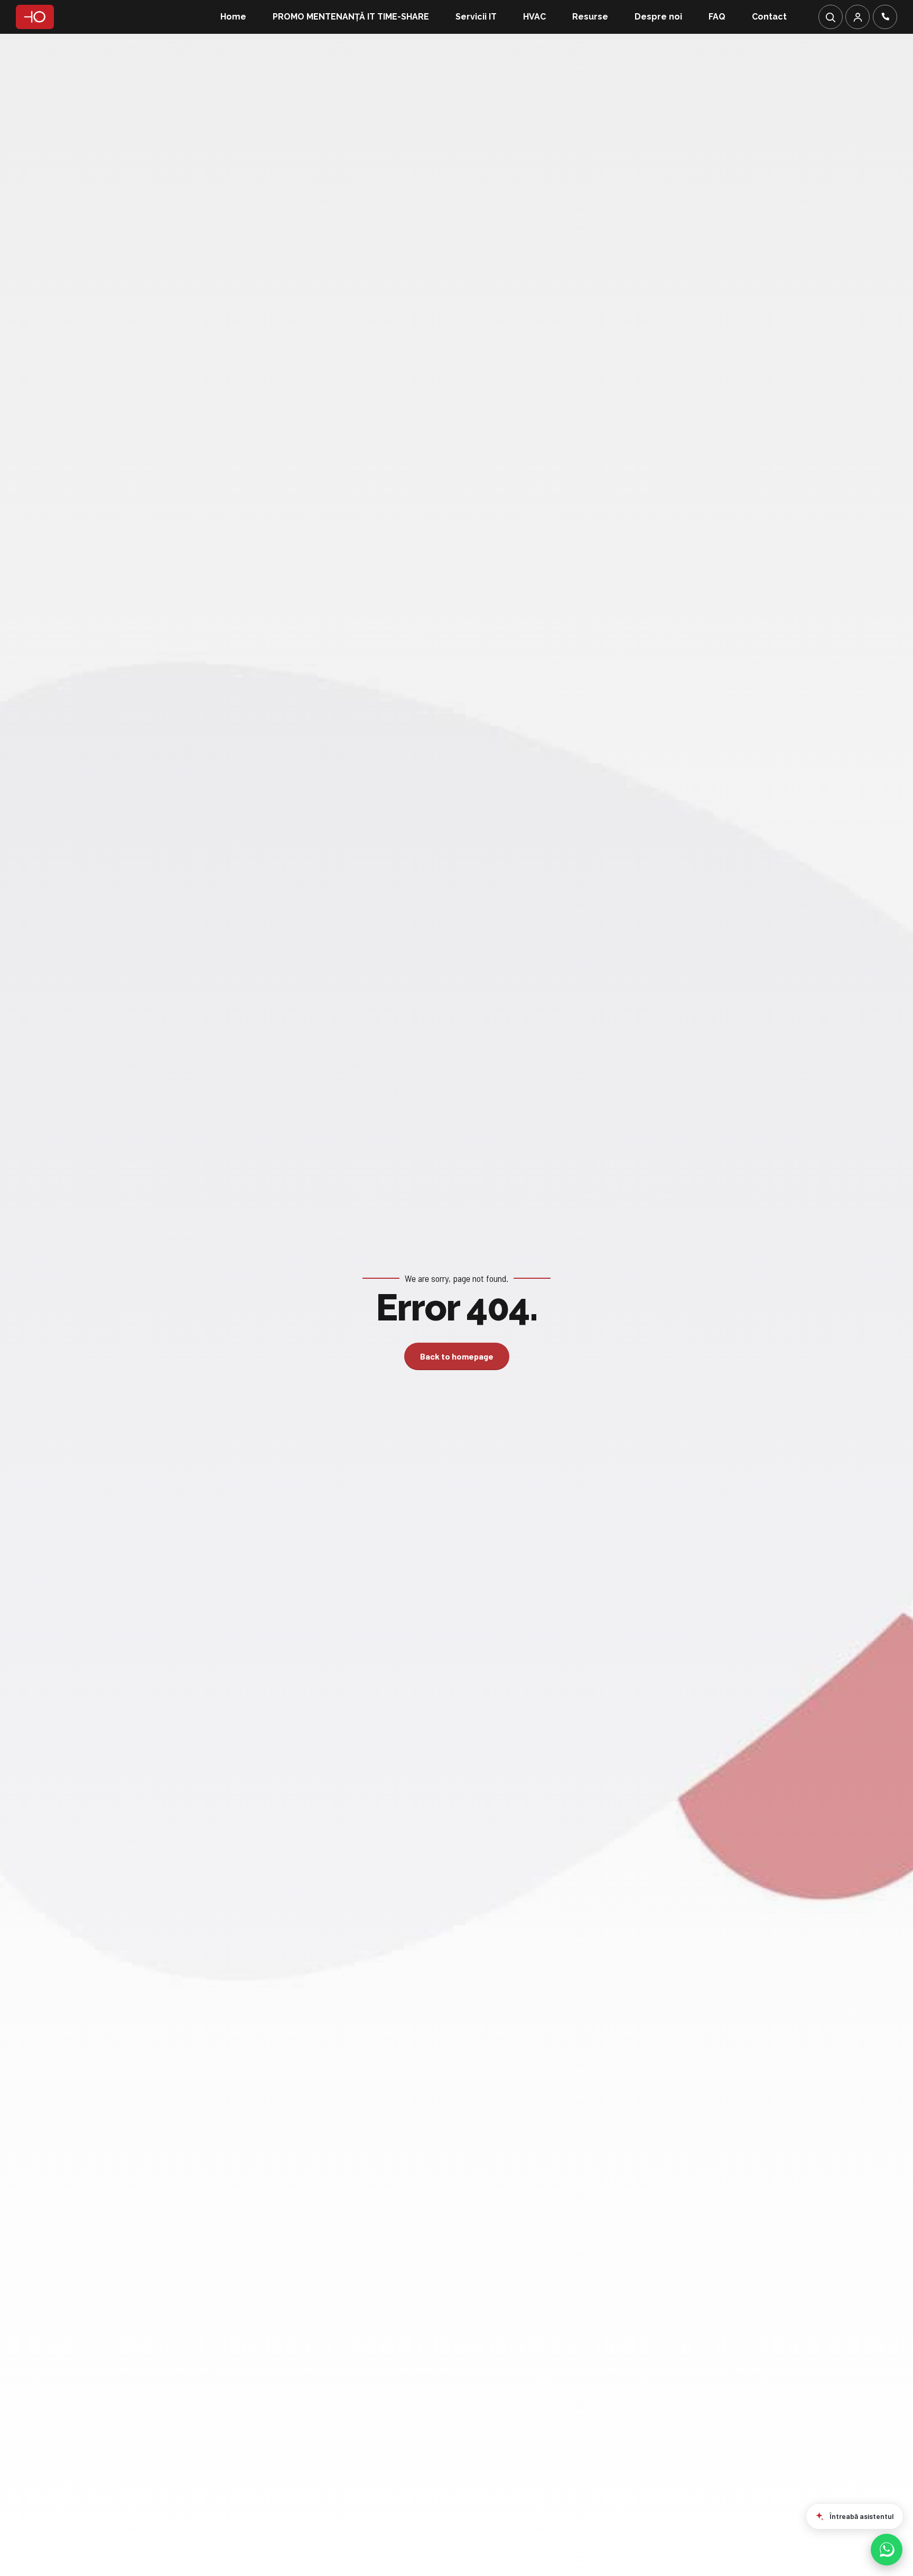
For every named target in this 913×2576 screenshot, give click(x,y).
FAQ (717, 17)
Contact (769, 17)
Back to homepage (457, 1356)
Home (233, 17)
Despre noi (658, 17)
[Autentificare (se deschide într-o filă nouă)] (858, 17)
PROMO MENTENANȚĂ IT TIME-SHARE (351, 17)
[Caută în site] (831, 17)
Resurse (590, 17)
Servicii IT (476, 17)
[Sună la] (885, 17)
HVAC (534, 17)
